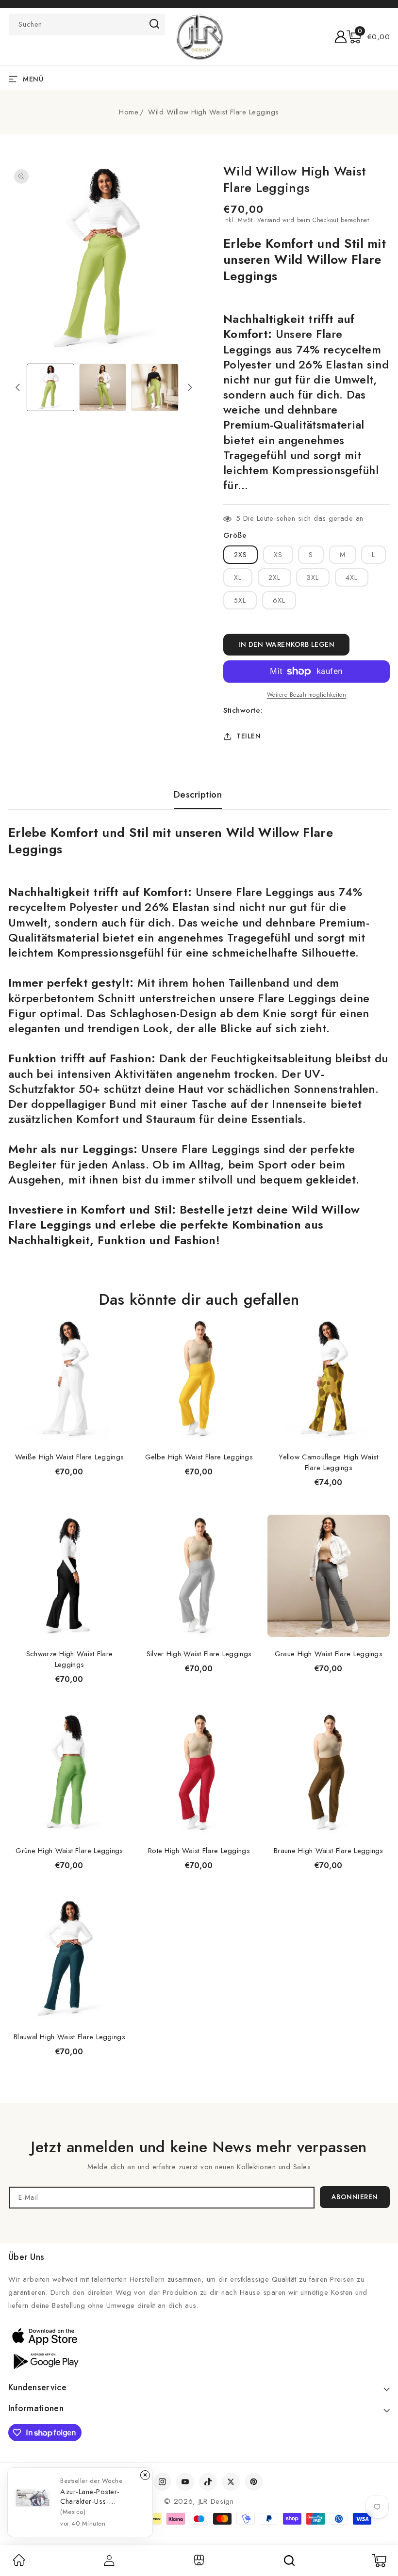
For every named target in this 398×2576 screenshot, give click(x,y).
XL (238, 577)
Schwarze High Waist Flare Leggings (70, 1659)
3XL (313, 577)
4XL (352, 577)
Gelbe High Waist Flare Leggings (199, 1457)
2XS (240, 555)
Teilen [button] (249, 736)
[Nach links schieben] (17, 387)
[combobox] (87, 24)
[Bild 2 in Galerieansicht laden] (103, 387)
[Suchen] (289, 2560)
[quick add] (118, 1317)
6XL (279, 600)
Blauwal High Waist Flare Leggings (69, 2037)
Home (129, 112)
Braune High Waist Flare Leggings (329, 1851)
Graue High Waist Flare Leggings (329, 1654)
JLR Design (216, 2501)
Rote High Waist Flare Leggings (199, 1851)
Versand (269, 220)
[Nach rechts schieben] (190, 387)
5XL (240, 600)
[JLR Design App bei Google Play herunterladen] (45, 2360)
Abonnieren (355, 2197)
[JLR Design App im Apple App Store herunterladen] (45, 2336)
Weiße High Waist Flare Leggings (69, 1457)
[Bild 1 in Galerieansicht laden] (50, 387)
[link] (19, 2563)
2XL (274, 577)
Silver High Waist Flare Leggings (199, 1654)
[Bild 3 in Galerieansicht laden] (155, 387)
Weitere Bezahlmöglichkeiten (307, 695)
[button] (368, 37)
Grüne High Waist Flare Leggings (69, 1851)
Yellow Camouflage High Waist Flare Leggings (328, 1462)
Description (198, 795)
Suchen (155, 24)
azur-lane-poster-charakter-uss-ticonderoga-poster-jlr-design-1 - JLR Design (99, 2496)
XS (278, 555)
